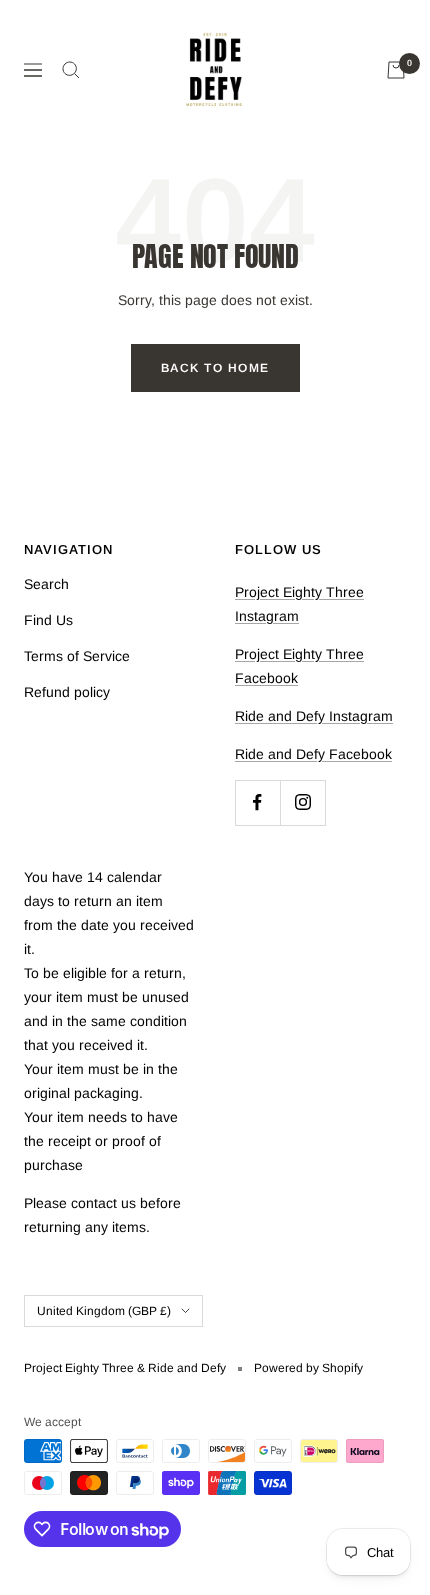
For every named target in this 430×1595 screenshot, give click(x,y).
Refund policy (67, 692)
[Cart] (396, 70)
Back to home (215, 368)
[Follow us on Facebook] (257, 802)
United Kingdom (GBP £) (104, 1311)
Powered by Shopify (308, 1368)
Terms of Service (77, 656)
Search (46, 584)
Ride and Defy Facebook (313, 754)
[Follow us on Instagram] (302, 802)
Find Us (48, 620)
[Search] (71, 70)
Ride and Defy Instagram (314, 716)
